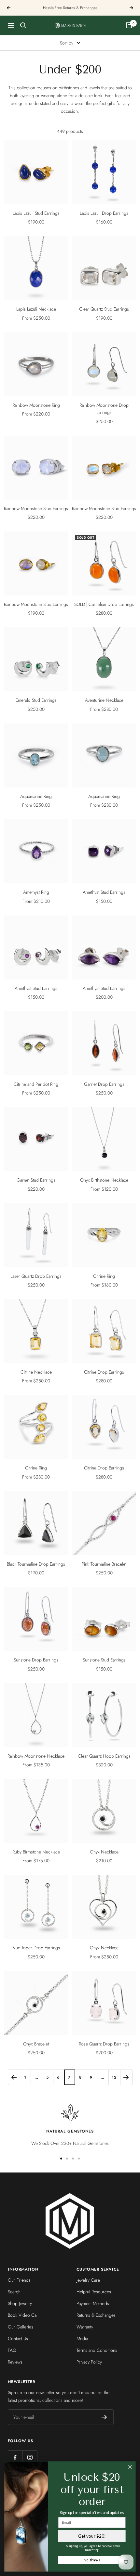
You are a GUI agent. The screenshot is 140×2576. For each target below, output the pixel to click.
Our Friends (19, 2280)
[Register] (104, 2417)
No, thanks (92, 2560)
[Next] (126, 2077)
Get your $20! (92, 2536)
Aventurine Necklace (104, 700)
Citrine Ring (104, 1276)
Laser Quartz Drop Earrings (36, 1276)
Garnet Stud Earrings (36, 1180)
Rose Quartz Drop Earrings (104, 2044)
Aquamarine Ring (36, 796)
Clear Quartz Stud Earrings (104, 309)
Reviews (15, 2362)
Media (82, 2339)
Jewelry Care (88, 2280)
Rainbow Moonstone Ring (36, 405)
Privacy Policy (89, 2362)
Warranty (85, 2327)
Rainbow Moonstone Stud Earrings (36, 508)
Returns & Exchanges (96, 2315)
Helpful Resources (94, 2292)
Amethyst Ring (36, 892)
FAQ (12, 2350)
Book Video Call (23, 2315)
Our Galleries (21, 2327)
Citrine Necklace (36, 1372)
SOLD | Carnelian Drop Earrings (104, 604)
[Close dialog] (130, 2467)
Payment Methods (93, 2303)
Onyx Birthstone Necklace (104, 1180)
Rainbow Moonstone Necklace (36, 1756)
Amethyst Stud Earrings (104, 892)
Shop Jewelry (20, 2303)
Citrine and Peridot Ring (36, 1084)
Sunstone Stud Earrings (104, 1660)
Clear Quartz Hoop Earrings (104, 1756)
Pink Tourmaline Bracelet (104, 1564)
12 (114, 2077)
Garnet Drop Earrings (104, 1084)
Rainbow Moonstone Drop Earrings (104, 409)
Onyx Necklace (104, 1852)
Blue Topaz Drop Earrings (36, 1948)
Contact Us (18, 2339)
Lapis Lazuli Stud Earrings (36, 213)
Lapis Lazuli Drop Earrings (104, 213)
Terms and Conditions (97, 2350)
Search (14, 2292)
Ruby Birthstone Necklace (36, 1852)
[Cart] (129, 25)
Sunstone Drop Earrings (36, 1660)
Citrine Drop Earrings (104, 1372)
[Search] (23, 25)
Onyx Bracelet (36, 2044)
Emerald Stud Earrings (36, 700)
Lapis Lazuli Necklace (36, 309)
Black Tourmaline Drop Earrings (36, 1564)
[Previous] (14, 2077)
